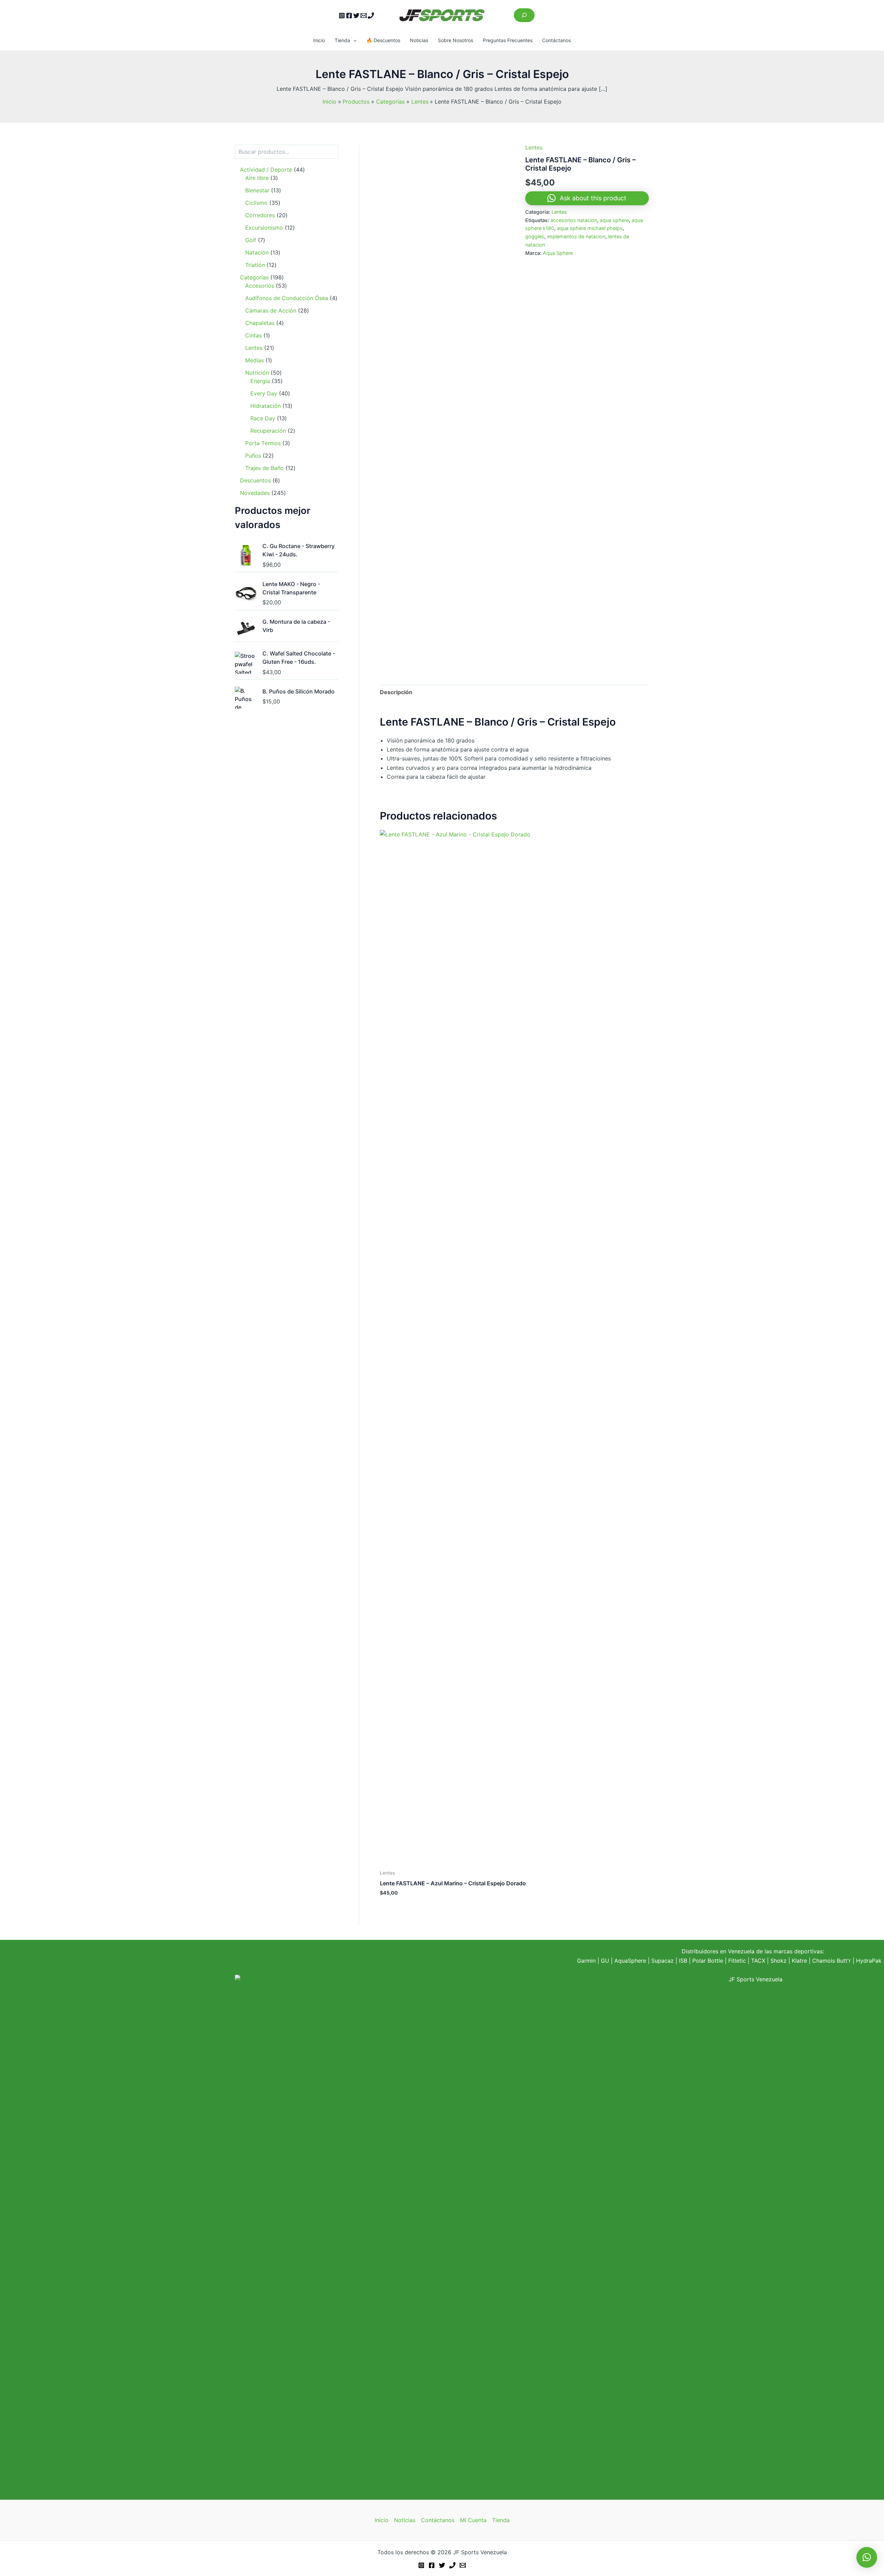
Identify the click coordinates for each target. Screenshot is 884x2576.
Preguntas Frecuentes (508, 40)
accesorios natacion (574, 220)
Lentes (534, 147)
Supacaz (662, 1961)
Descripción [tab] (396, 692)
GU (606, 1961)
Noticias (419, 40)
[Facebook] (349, 16)
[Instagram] (342, 16)
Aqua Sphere (558, 253)
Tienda (342, 40)
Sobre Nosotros (455, 40)
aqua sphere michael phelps (590, 228)
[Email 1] (364, 16)
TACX (758, 1961)
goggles (535, 236)
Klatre (799, 1961)
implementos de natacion (576, 236)
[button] (353, 40)
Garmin (586, 1961)
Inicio (319, 40)
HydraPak (869, 1961)
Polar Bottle (708, 1961)
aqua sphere (614, 220)
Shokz (779, 1961)
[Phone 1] (371, 16)
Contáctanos (556, 40)
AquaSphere (630, 1961)
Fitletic (737, 1961)
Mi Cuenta (473, 2520)
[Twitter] (356, 16)
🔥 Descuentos (383, 40)
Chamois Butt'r (832, 1961)
